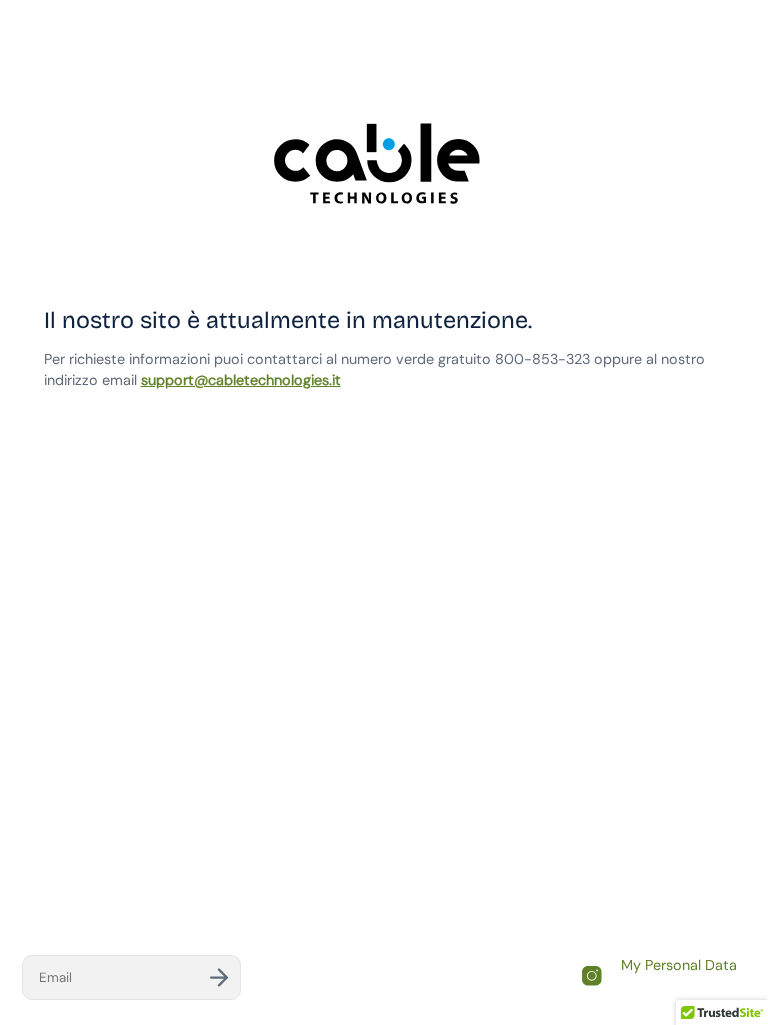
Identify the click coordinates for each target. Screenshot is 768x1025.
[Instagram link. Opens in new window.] (592, 976)
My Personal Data (679, 965)
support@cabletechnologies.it (241, 380)
